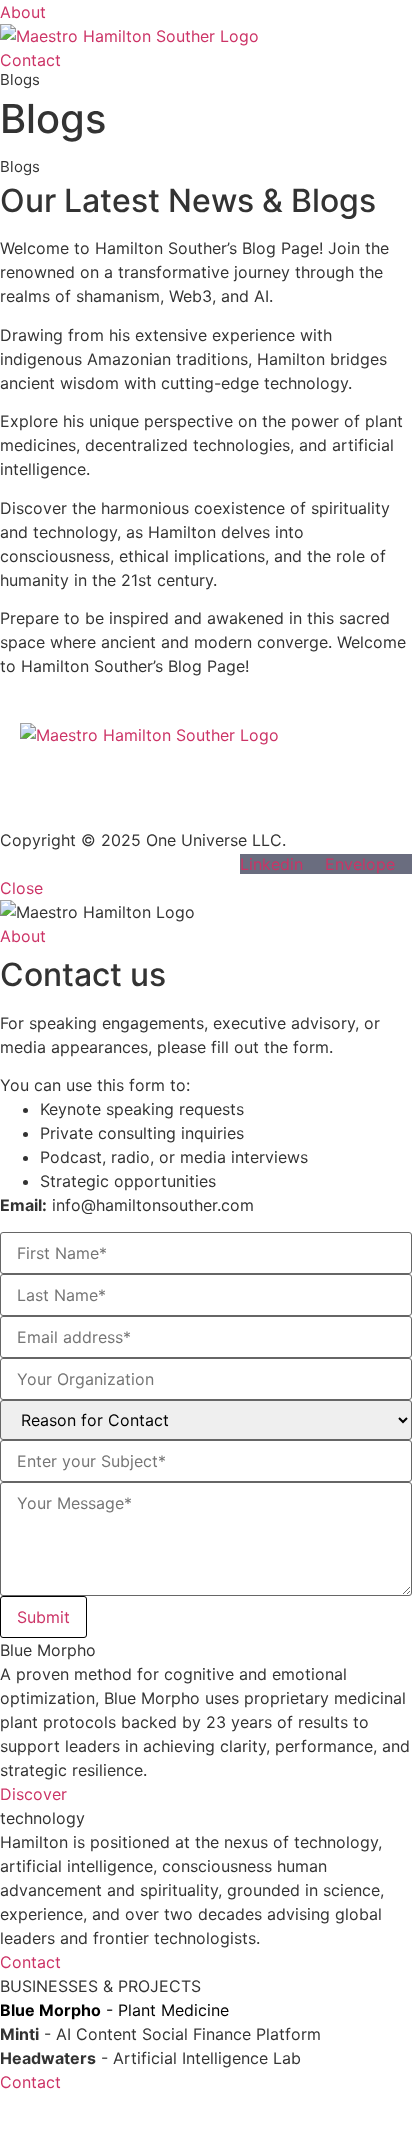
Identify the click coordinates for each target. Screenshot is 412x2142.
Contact (30, 1962)
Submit (43, 1617)
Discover (33, 1794)
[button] (19, 1721)
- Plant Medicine (114, 2010)
